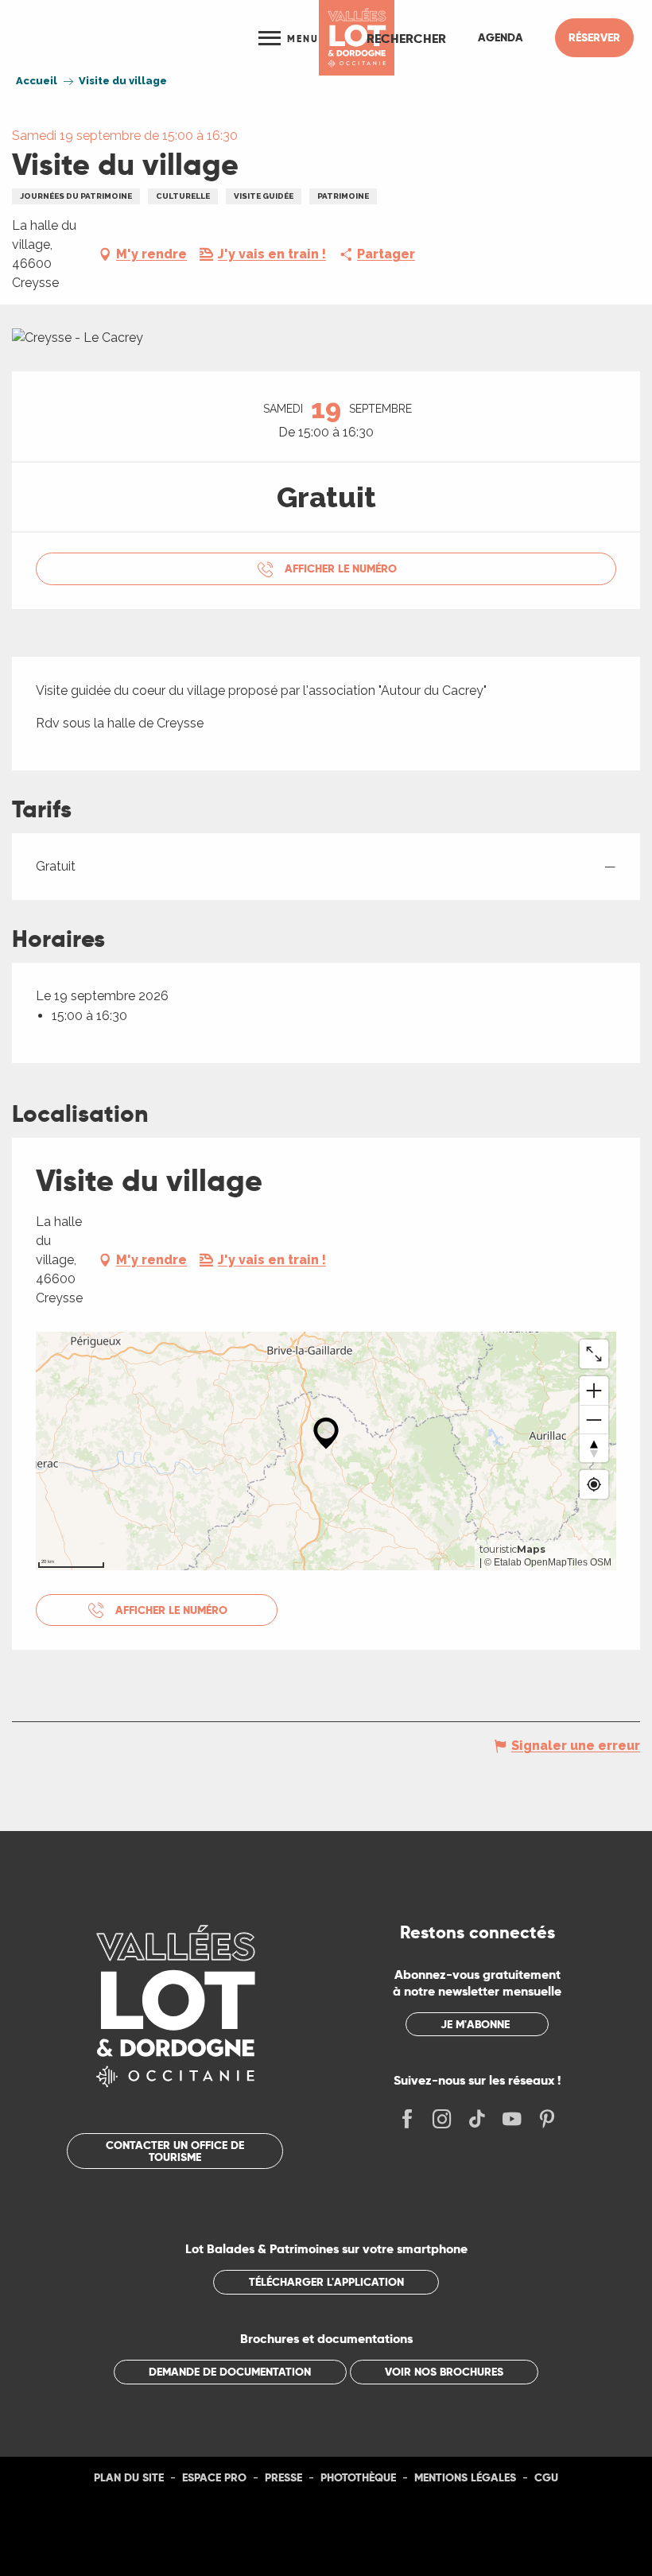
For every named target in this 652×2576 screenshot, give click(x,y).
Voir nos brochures (444, 2372)
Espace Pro (214, 2477)
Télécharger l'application (326, 2282)
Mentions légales (465, 2477)
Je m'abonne (475, 2024)
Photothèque (358, 2477)
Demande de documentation (230, 2372)
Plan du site (129, 2477)
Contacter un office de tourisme (175, 2151)
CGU (546, 2477)
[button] (406, 38)
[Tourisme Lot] (357, 38)
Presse (283, 2477)
